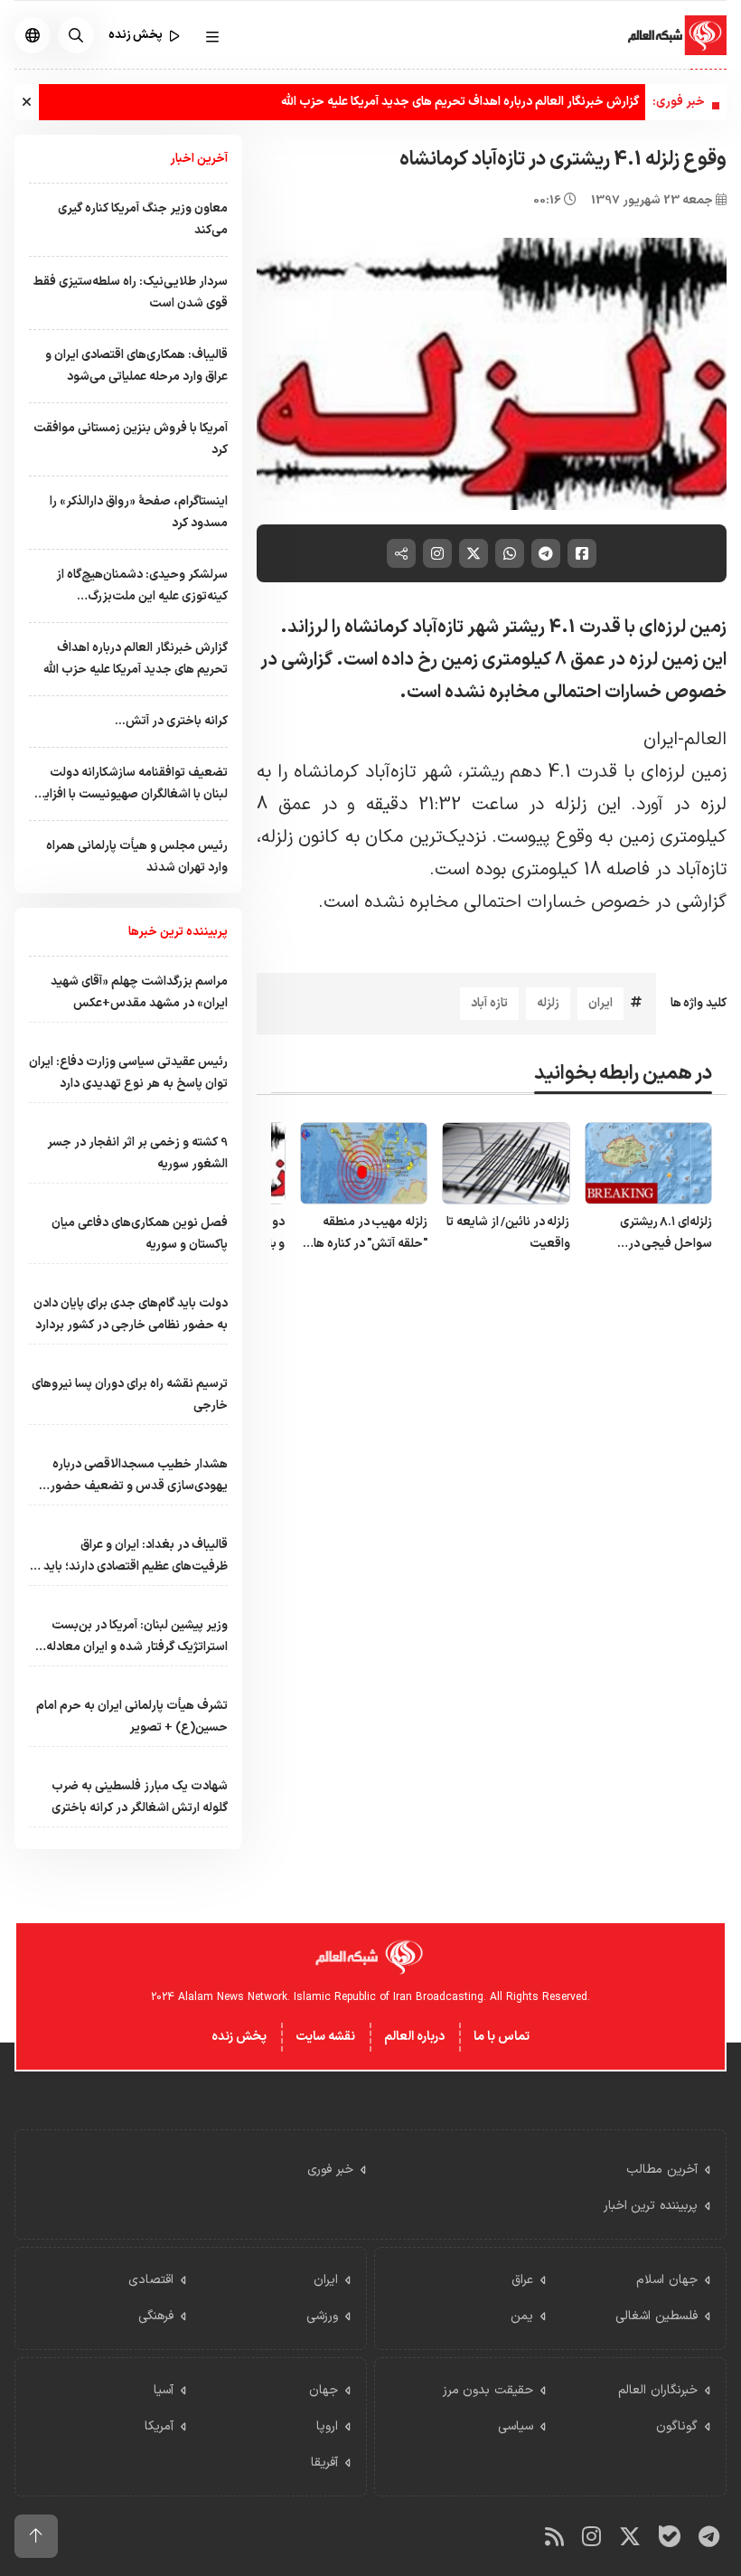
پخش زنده (239, 2037)
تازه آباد (489, 1003)
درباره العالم (414, 2037)
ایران (600, 1003)
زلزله (548, 1003)
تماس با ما (502, 2037)
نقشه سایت (325, 2037)
